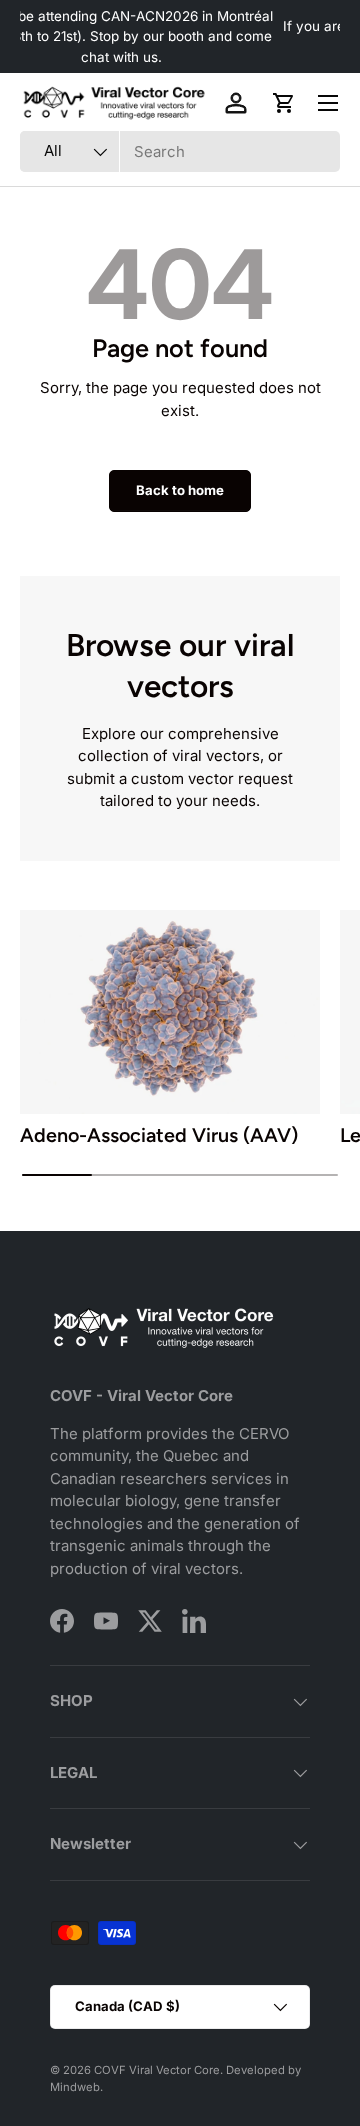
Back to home (180, 490)
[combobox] (180, 151)
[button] (284, 103)
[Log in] (236, 103)
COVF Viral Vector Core (157, 2070)
